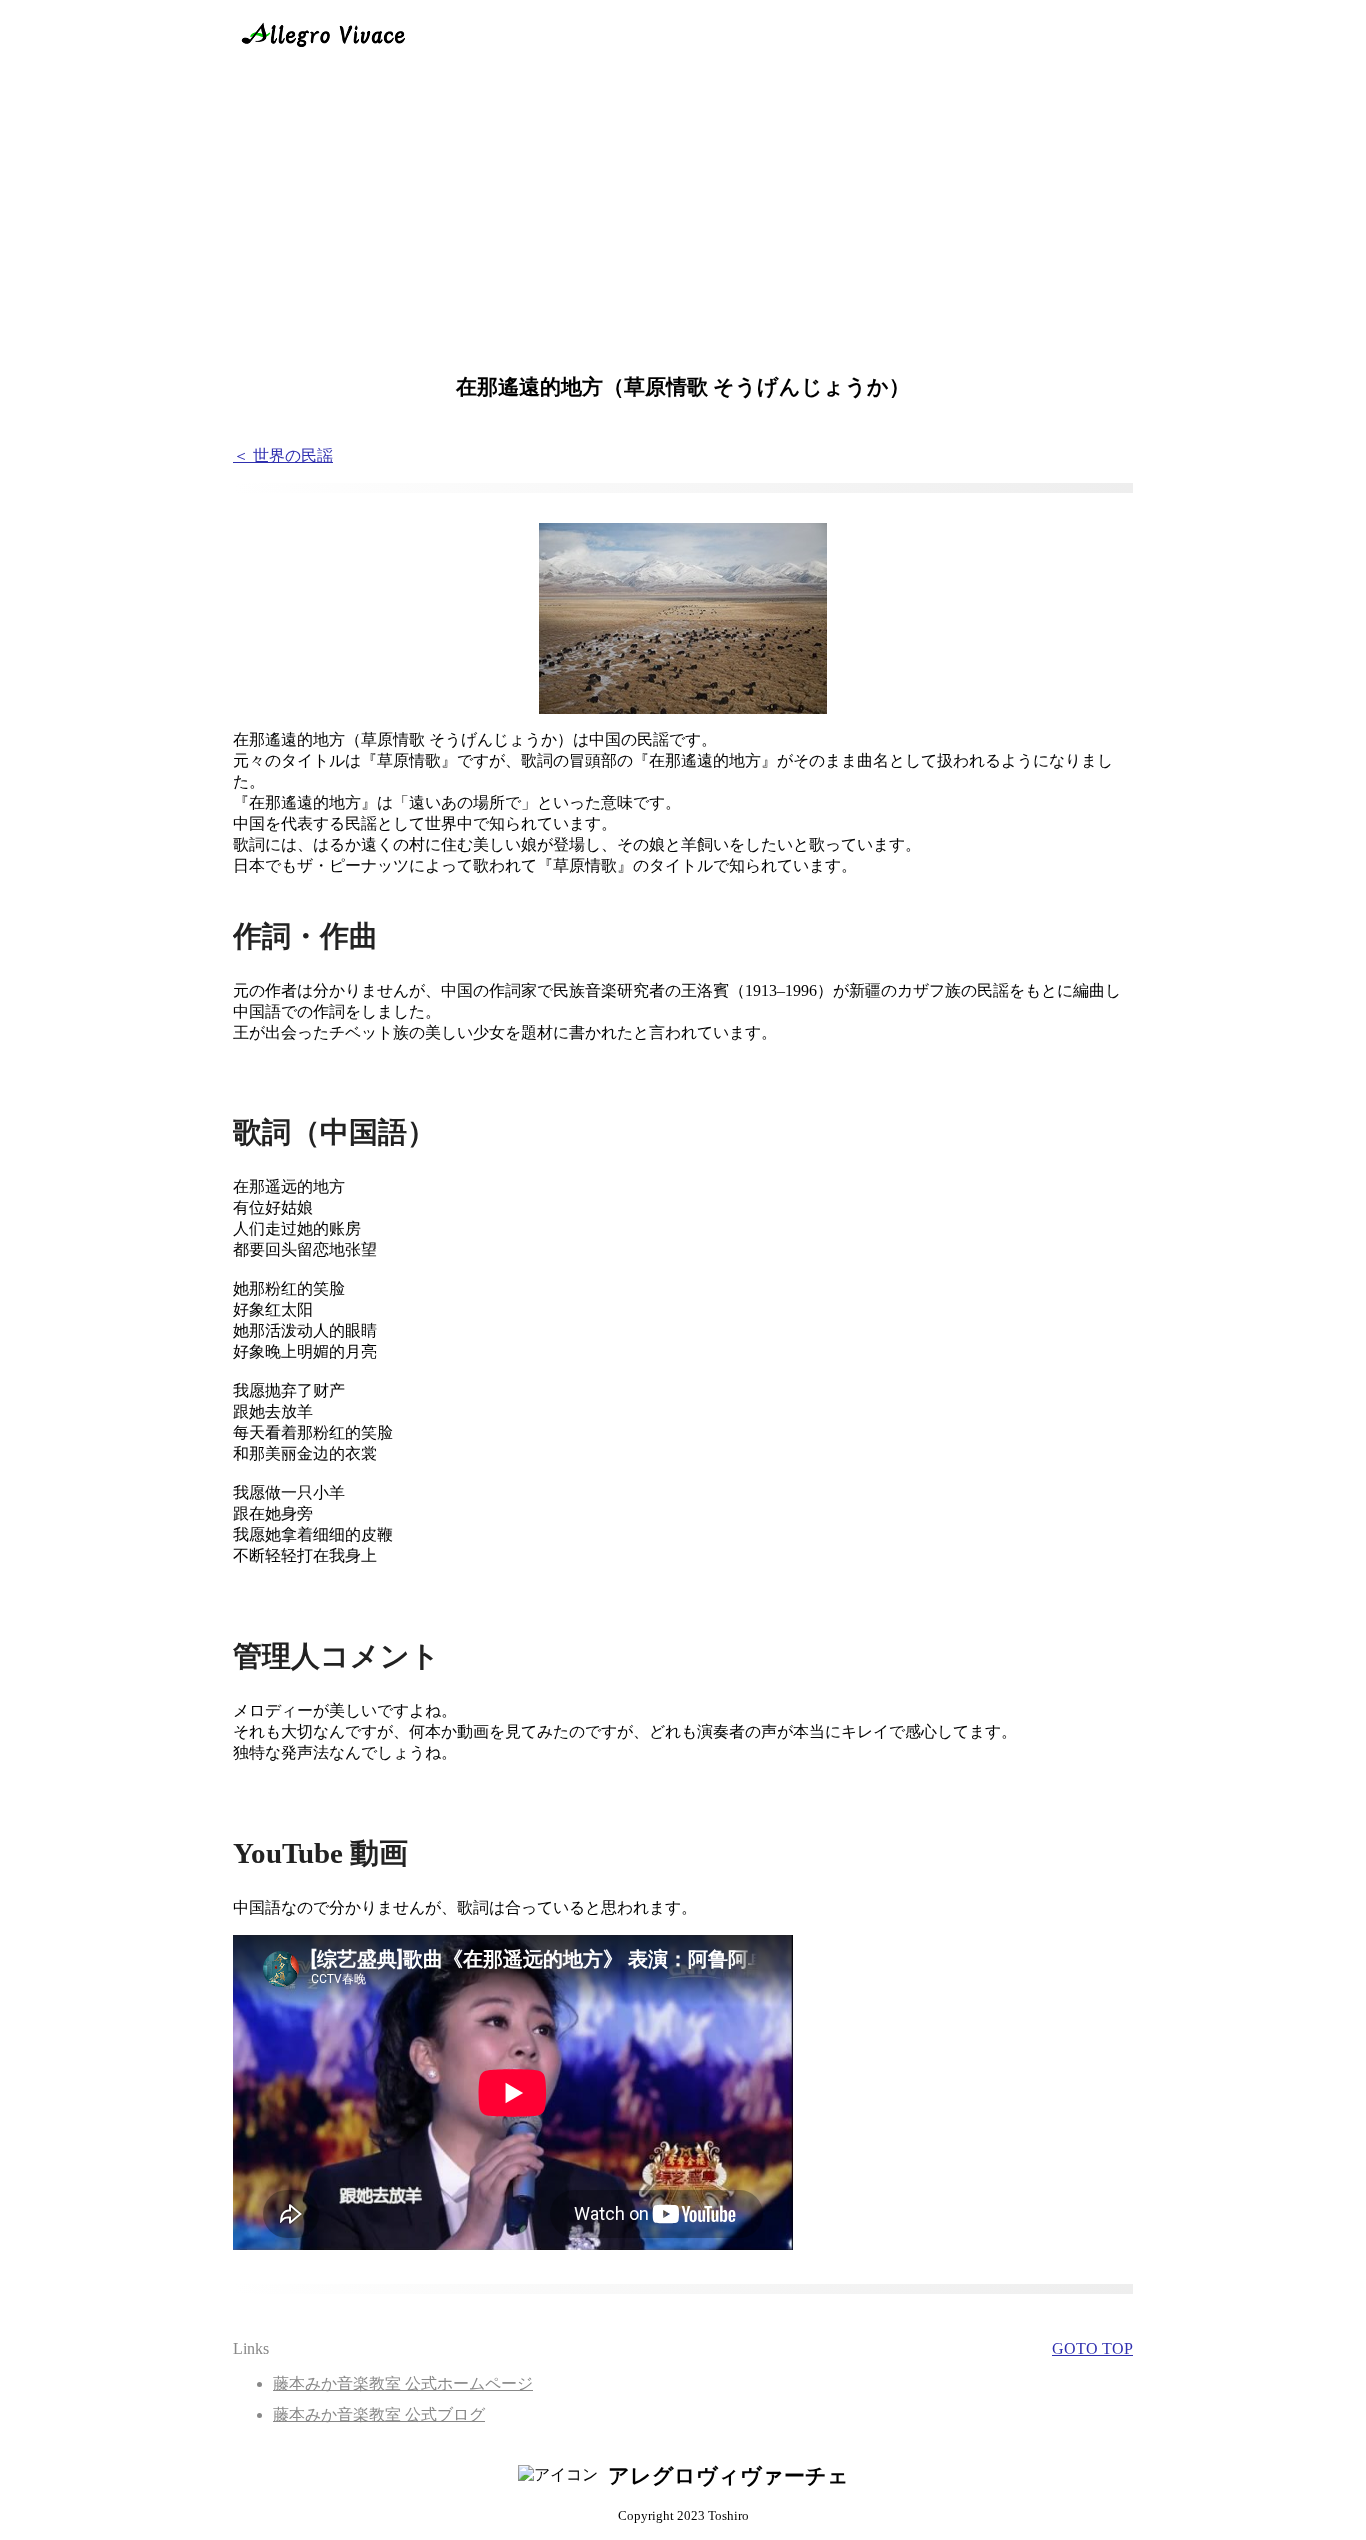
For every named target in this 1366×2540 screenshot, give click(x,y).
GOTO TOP (1092, 2348)
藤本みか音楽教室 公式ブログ (379, 2414)
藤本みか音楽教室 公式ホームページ (403, 2383)
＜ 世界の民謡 (283, 455)
